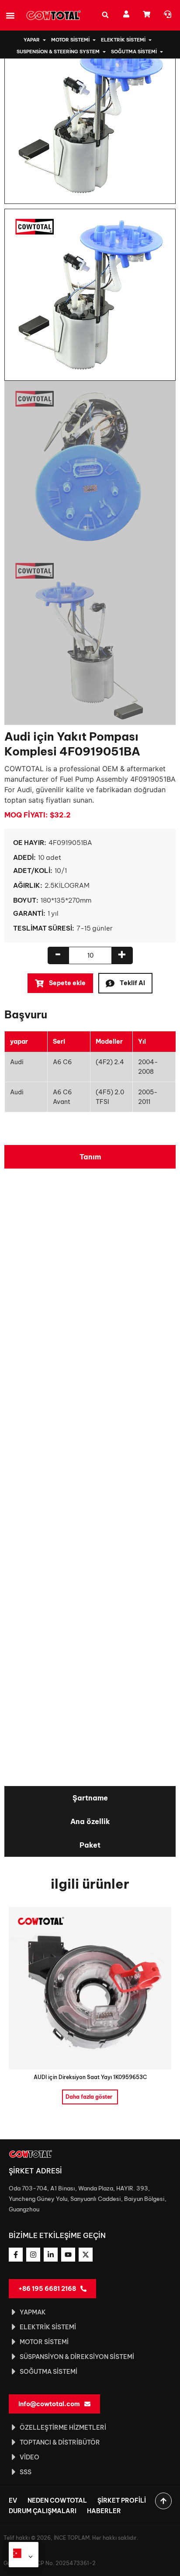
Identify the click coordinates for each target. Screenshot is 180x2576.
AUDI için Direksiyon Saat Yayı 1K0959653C (90, 2077)
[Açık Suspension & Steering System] (104, 52)
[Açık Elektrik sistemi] (150, 40)
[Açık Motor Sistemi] (94, 40)
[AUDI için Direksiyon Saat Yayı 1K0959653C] (90, 1987)
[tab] (90, 1157)
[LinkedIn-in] (51, 2255)
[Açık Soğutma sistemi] (161, 52)
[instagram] (33, 2255)
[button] (10, 15)
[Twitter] (86, 2255)
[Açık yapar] (44, 40)
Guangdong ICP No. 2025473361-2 (50, 2563)
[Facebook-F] (16, 2255)
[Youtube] (68, 2255)
